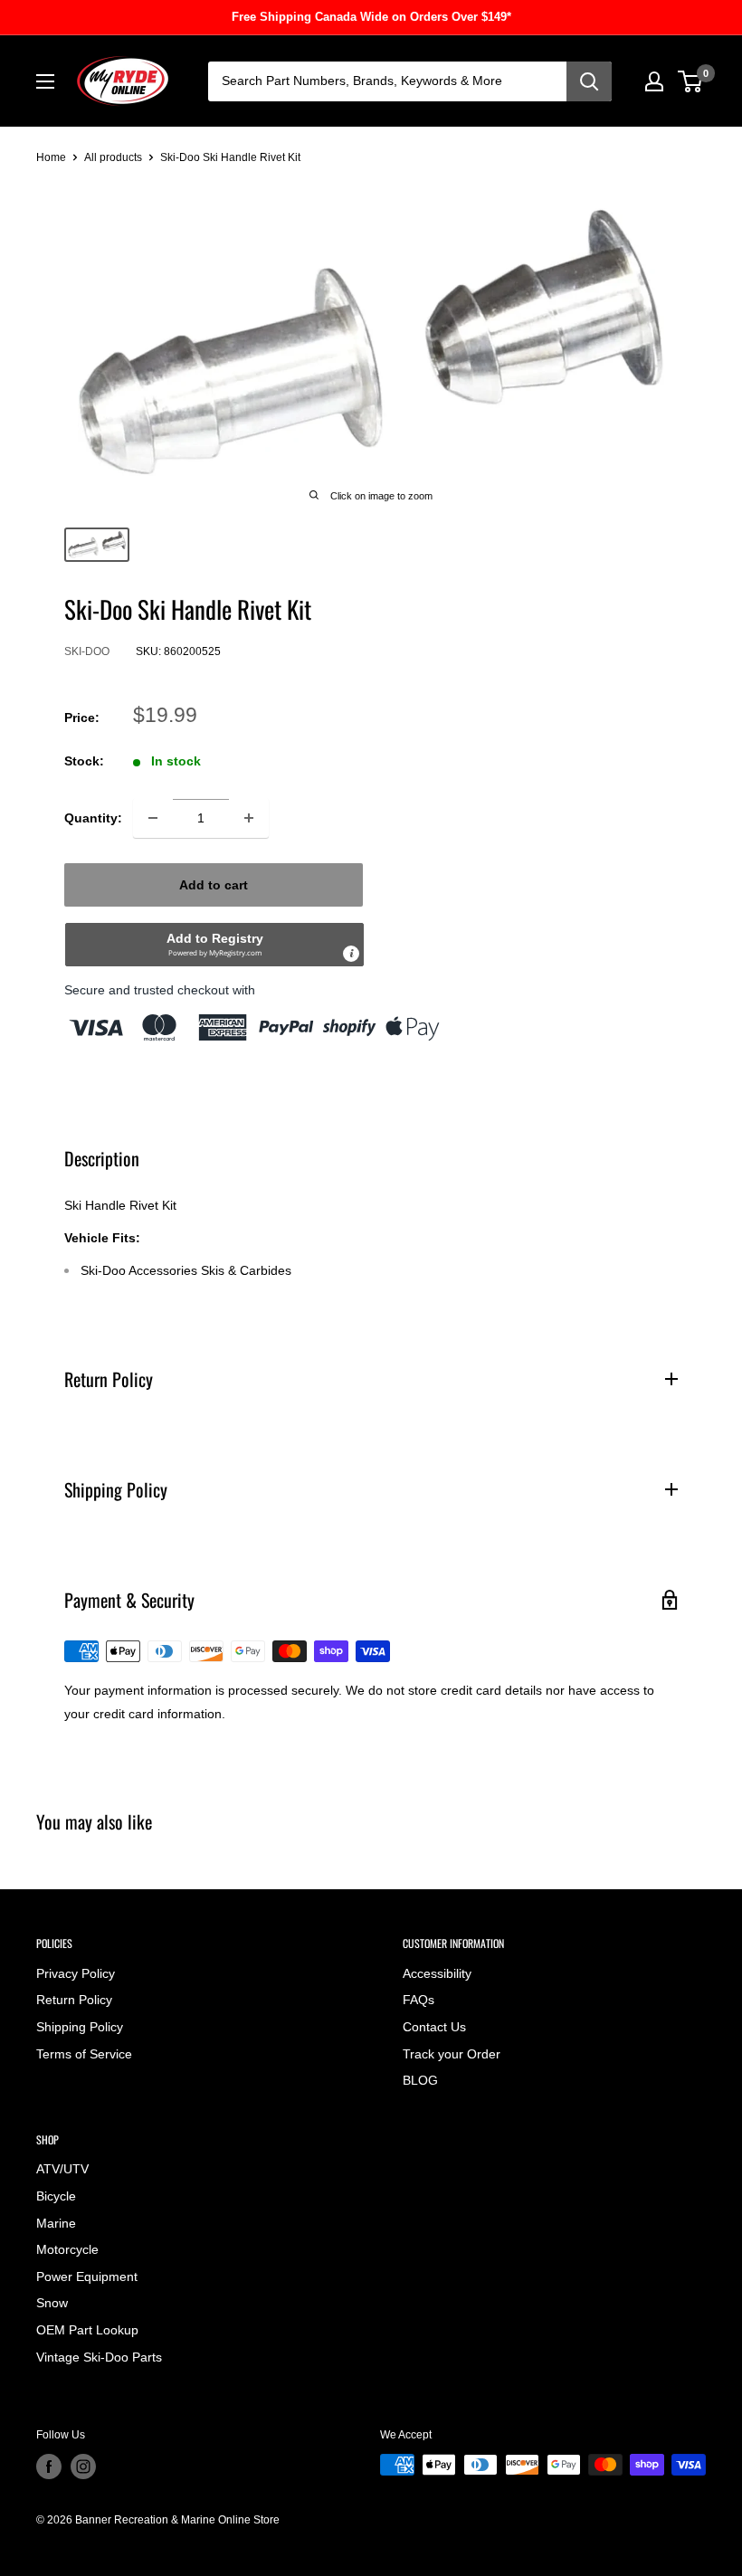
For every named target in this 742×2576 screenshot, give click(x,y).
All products (113, 157)
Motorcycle (67, 2249)
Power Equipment (87, 2277)
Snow (52, 2303)
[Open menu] (45, 81)
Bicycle (56, 2196)
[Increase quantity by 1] (249, 818)
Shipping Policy (80, 2027)
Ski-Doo (87, 651)
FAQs (419, 2000)
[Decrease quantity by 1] (153, 818)
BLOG (420, 2080)
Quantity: (93, 818)
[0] (691, 81)
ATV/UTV (62, 2169)
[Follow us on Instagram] (83, 2467)
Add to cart (214, 885)
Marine (56, 2223)
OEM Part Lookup (87, 2330)
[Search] (589, 81)
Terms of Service (84, 2054)
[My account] (654, 81)
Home (51, 157)
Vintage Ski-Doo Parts (99, 2357)
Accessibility (437, 1973)
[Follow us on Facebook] (49, 2467)
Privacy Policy (76, 1973)
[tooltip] (351, 954)
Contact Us (434, 2027)
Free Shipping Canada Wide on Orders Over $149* (371, 17)
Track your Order (452, 2054)
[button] (214, 945)
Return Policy (74, 2000)
